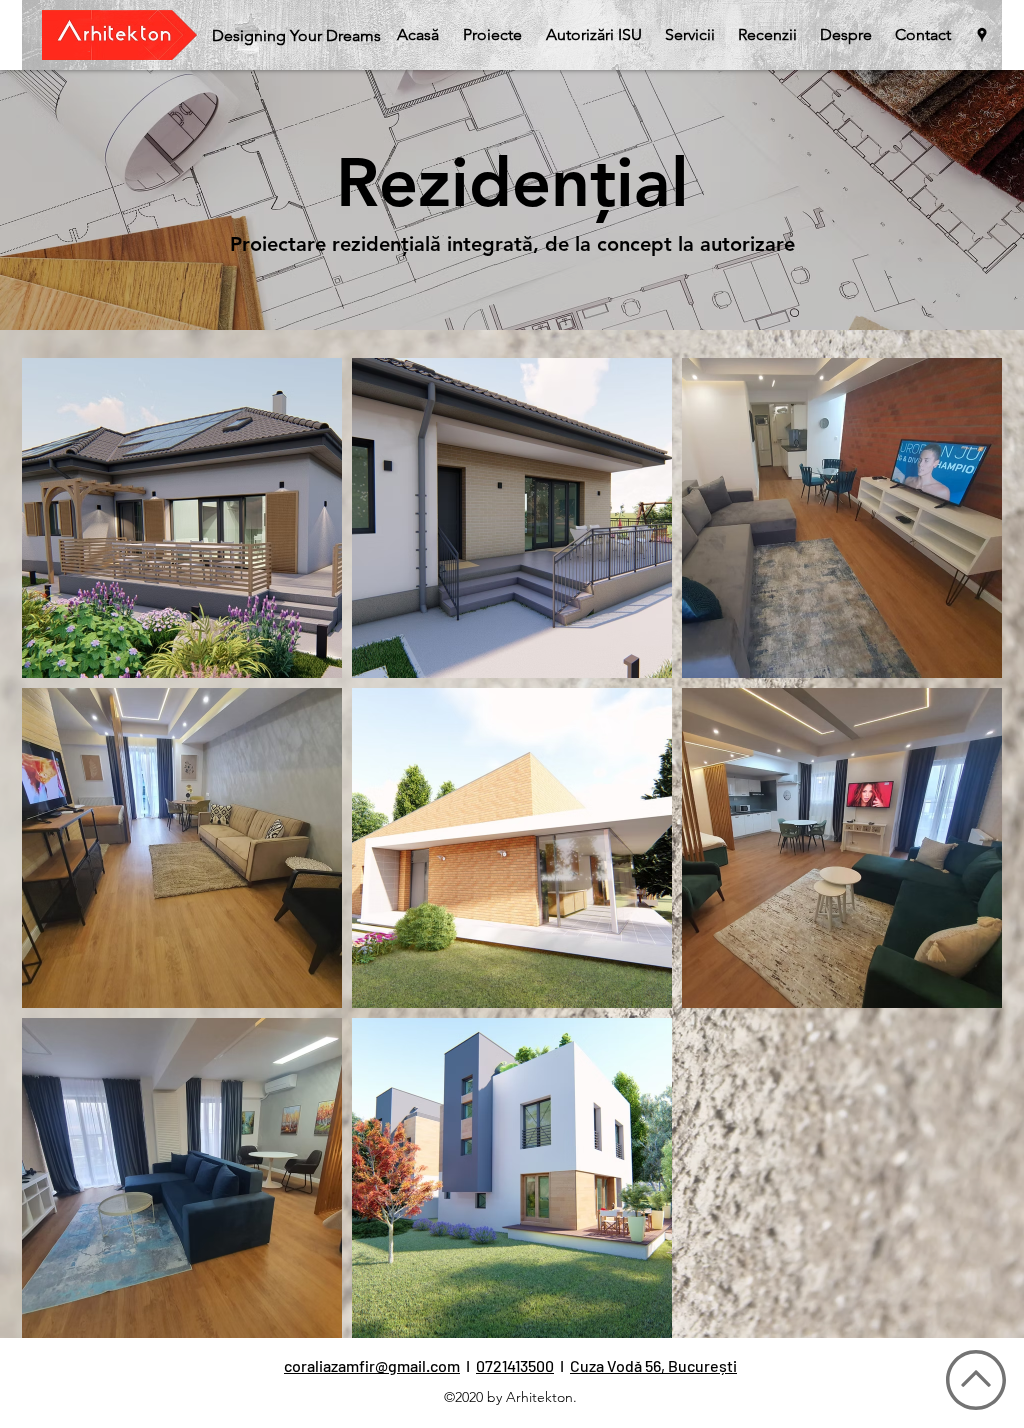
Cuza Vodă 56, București (653, 1365)
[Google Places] (982, 35)
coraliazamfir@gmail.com (372, 1365)
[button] (492, 35)
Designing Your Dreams (296, 35)
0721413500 (515, 1365)
